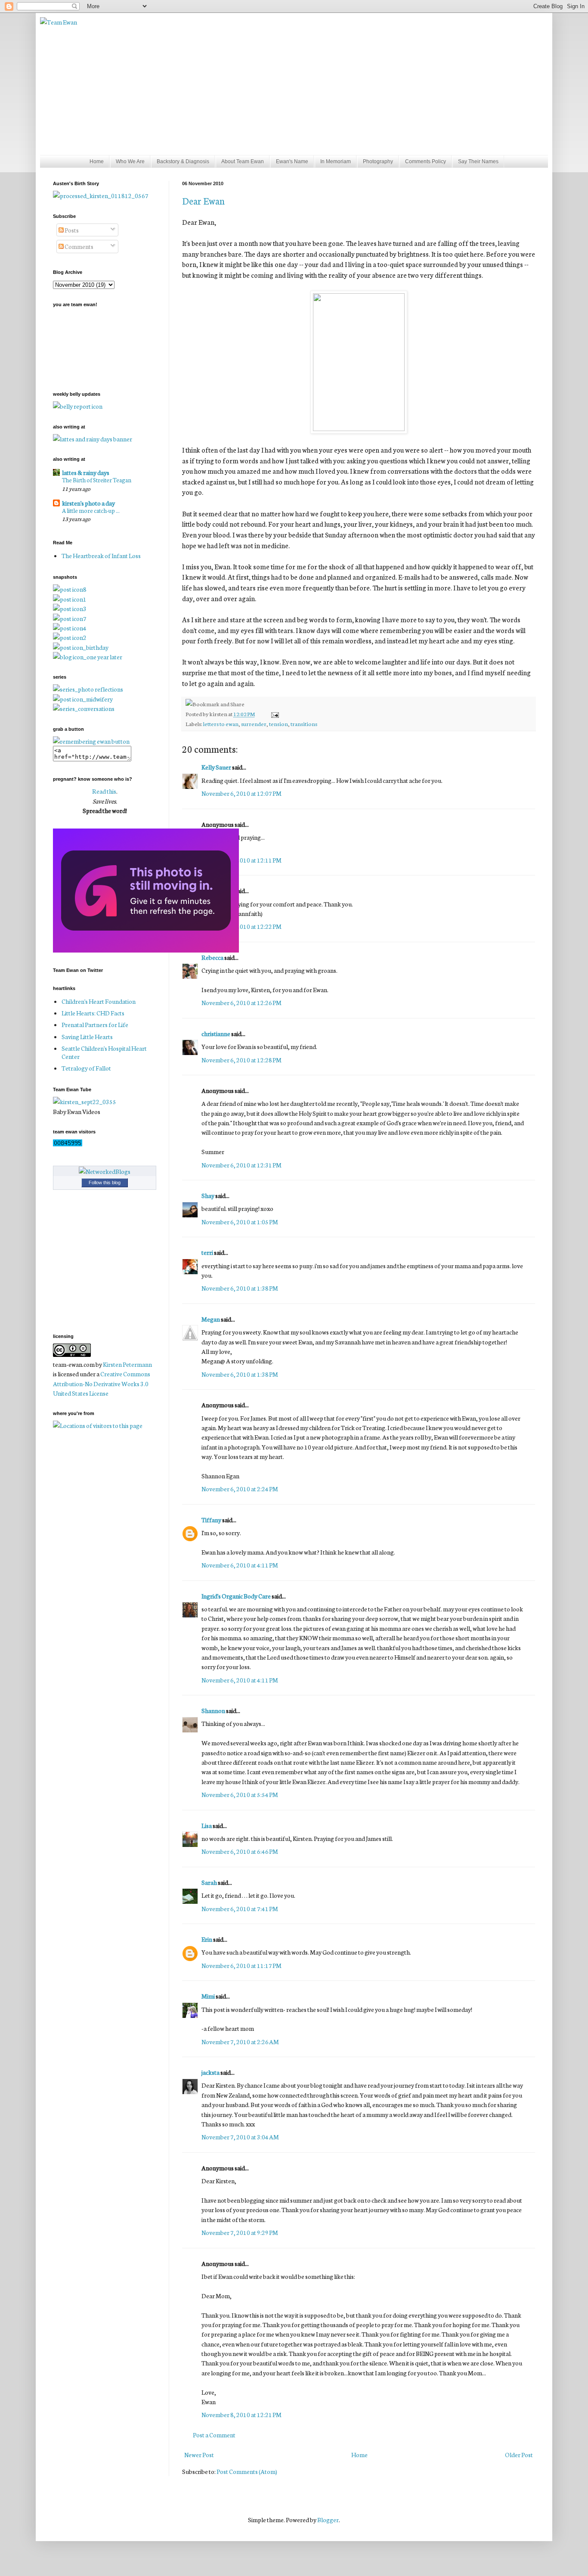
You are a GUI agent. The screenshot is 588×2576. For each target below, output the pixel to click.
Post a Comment (214, 2435)
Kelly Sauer (216, 767)
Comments (79, 246)
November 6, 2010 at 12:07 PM (241, 793)
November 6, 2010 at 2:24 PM (240, 1489)
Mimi (208, 1996)
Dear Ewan (203, 200)
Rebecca (212, 957)
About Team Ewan (243, 161)
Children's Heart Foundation (99, 1001)
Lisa (207, 1825)
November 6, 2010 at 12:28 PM (241, 1060)
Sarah (209, 1882)
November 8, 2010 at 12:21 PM (241, 2415)
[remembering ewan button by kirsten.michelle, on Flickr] (91, 741)
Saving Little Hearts (87, 1037)
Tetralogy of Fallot (86, 1068)
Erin (207, 1939)
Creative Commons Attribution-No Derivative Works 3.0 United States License (102, 1383)
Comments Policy (426, 161)
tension (279, 723)
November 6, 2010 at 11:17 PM (241, 1965)
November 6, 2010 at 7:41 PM (240, 1909)
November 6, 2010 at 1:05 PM (240, 1222)
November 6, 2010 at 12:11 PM (241, 860)
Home (97, 161)
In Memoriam (336, 161)
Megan (211, 1319)
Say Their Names (478, 161)
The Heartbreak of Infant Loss (101, 556)
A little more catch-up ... (91, 510)
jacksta (210, 2072)
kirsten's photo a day (88, 503)
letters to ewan (221, 723)
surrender (254, 723)
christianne (216, 1034)
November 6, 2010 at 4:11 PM (240, 1565)
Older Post (519, 2455)
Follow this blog (105, 1182)
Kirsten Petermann (127, 1364)
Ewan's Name (292, 161)
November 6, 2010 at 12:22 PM (241, 926)
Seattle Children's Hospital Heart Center (104, 1052)
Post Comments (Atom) (247, 2471)
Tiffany (211, 1520)
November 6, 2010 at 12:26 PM (241, 1002)
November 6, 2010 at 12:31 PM (241, 1165)
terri (207, 1252)
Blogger (328, 2520)
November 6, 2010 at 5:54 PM (240, 1794)
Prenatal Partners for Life (95, 1024)
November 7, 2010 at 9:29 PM (240, 2232)
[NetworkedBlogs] (105, 1171)
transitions (304, 723)
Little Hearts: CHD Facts (93, 1013)
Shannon (213, 1710)
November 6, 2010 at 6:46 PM (240, 1851)
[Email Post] (274, 714)
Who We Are (130, 161)
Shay (208, 1195)
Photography (378, 161)
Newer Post (199, 2455)
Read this (104, 791)
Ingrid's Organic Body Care (236, 1596)
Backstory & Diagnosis (183, 161)
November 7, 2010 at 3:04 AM (240, 2137)
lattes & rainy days (86, 472)
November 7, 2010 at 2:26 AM (240, 2042)
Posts (71, 230)
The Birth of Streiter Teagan (97, 480)
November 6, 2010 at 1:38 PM (240, 1288)
